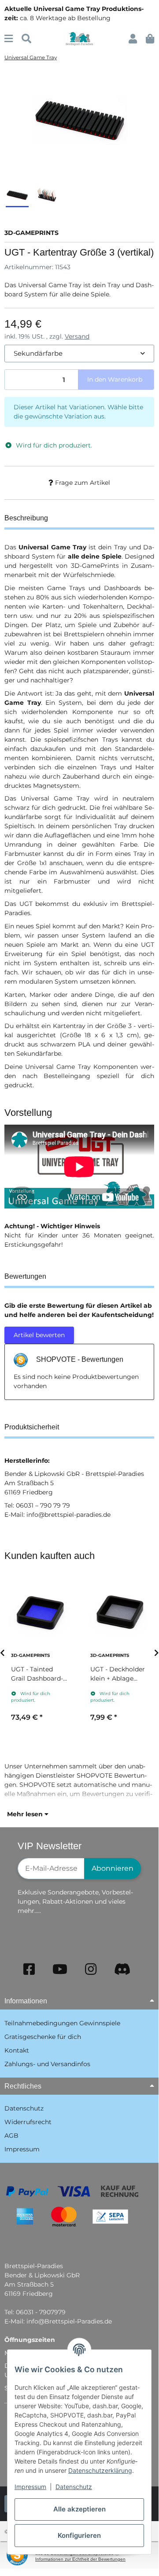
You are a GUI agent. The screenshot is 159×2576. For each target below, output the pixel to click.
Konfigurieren (79, 2535)
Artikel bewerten (39, 1335)
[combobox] (79, 354)
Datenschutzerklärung (100, 2470)
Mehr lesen (26, 1814)
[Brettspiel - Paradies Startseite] (79, 38)
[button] (133, 39)
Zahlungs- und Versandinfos (47, 2064)
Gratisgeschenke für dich (43, 2037)
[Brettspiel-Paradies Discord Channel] (122, 1969)
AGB (11, 2136)
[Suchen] (26, 39)
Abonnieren (113, 1868)
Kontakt (17, 2050)
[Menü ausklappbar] (9, 39)
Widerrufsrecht (28, 2122)
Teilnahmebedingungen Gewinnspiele (62, 2023)
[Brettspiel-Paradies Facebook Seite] (29, 1969)
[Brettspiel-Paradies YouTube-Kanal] (60, 1969)
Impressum (30, 2487)
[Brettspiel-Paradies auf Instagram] (91, 1969)
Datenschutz (74, 2487)
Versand (77, 336)
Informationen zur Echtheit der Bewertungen (80, 2559)
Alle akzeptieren (79, 2509)
